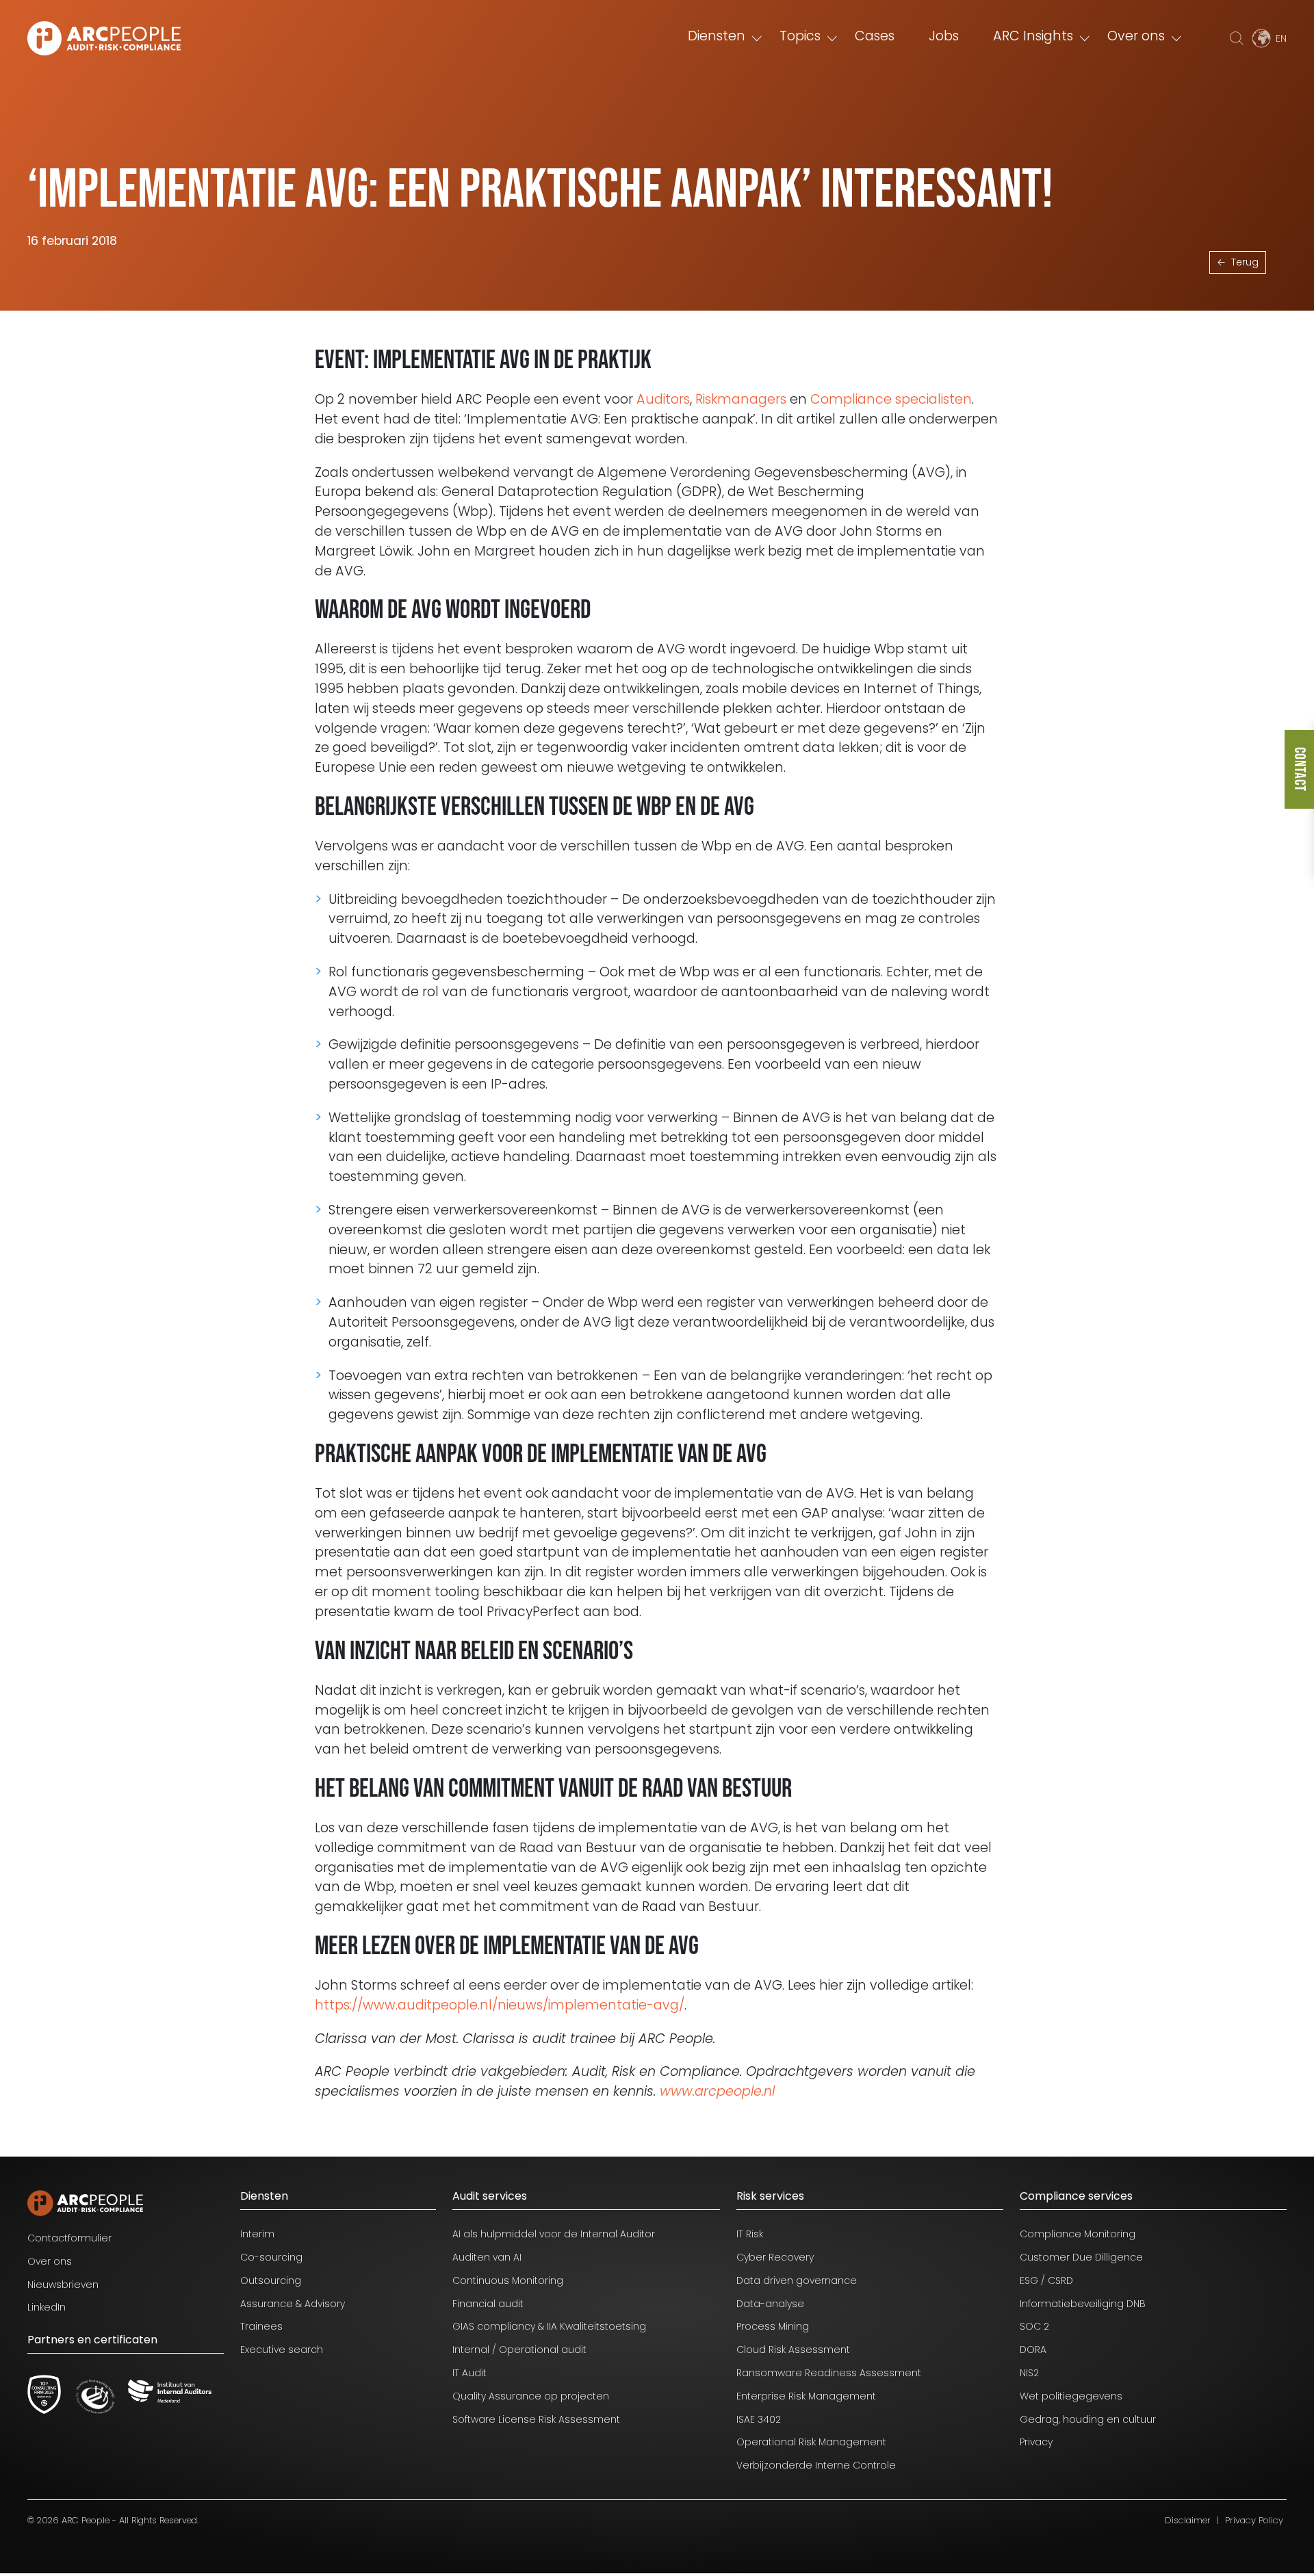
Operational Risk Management (811, 2442)
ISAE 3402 (759, 2419)
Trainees (261, 2326)
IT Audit (469, 2373)
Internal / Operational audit (519, 2350)
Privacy (1036, 2442)
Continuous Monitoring (508, 2280)
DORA (1033, 2350)
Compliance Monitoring (1078, 2234)
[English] (1268, 38)
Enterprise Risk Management (806, 2396)
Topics (800, 36)
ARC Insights (1033, 36)
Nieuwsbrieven (63, 2285)
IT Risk (750, 2234)
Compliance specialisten (891, 399)
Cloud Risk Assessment (793, 2350)
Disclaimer (1188, 2520)
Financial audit (488, 2304)
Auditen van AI (487, 2257)
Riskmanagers (741, 399)
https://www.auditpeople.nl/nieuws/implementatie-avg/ (500, 2005)
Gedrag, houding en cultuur (1088, 2419)
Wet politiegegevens (1071, 2396)
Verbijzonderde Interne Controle (816, 2465)
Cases (875, 36)
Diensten (717, 36)
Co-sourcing (271, 2257)
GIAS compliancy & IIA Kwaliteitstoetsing (549, 2326)
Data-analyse (770, 2304)
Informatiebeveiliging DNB (1083, 2304)
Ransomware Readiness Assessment (829, 2373)
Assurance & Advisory (293, 2304)
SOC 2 (1034, 2326)
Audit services (490, 2196)
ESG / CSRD (1046, 2280)
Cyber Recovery (775, 2257)
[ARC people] (104, 38)
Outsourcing (271, 2280)
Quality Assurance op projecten (531, 2396)
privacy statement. (178, 2519)
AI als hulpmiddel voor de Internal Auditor (554, 2234)
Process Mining (773, 2326)
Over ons (1136, 36)
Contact (1299, 769)
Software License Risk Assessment (536, 2419)
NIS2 (1029, 2373)
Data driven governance (797, 2280)
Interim (257, 2234)
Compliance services (1076, 2196)
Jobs (944, 36)
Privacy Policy (1254, 2520)
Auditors (663, 399)
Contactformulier (69, 2238)
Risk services (770, 2196)
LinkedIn (47, 2307)
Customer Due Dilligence (1081, 2257)
